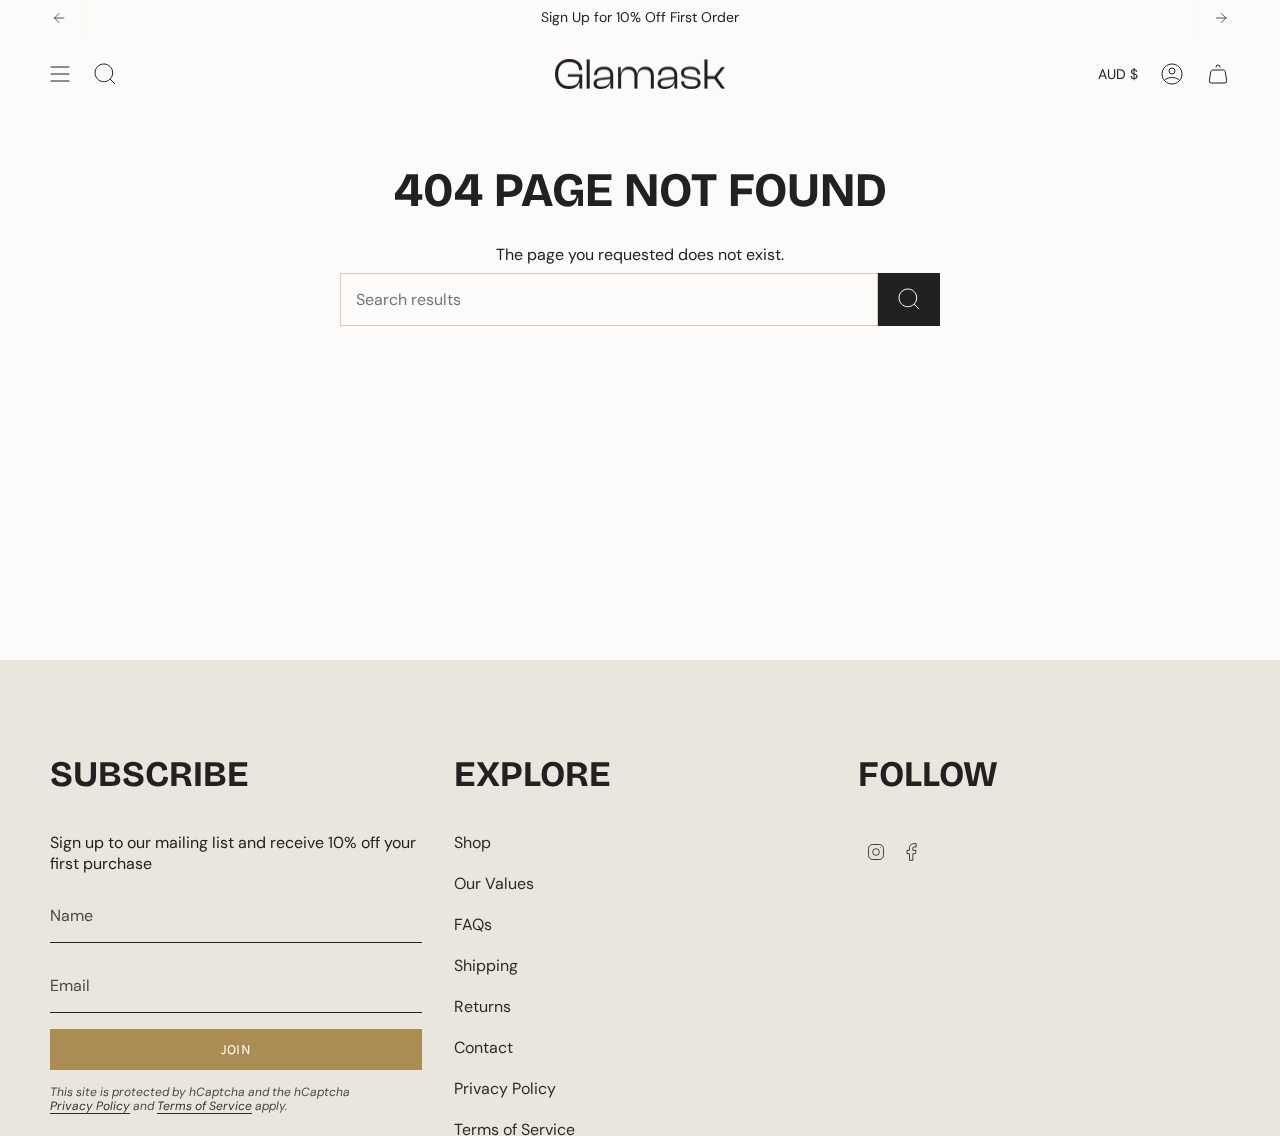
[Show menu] (60, 74)
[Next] (1221, 18)
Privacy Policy (90, 1106)
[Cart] (1218, 74)
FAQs (473, 924)
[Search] (909, 299)
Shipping (486, 965)
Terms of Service (204, 1106)
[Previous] (59, 18)
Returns (482, 1006)
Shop (472, 842)
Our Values (494, 883)
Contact (483, 1047)
